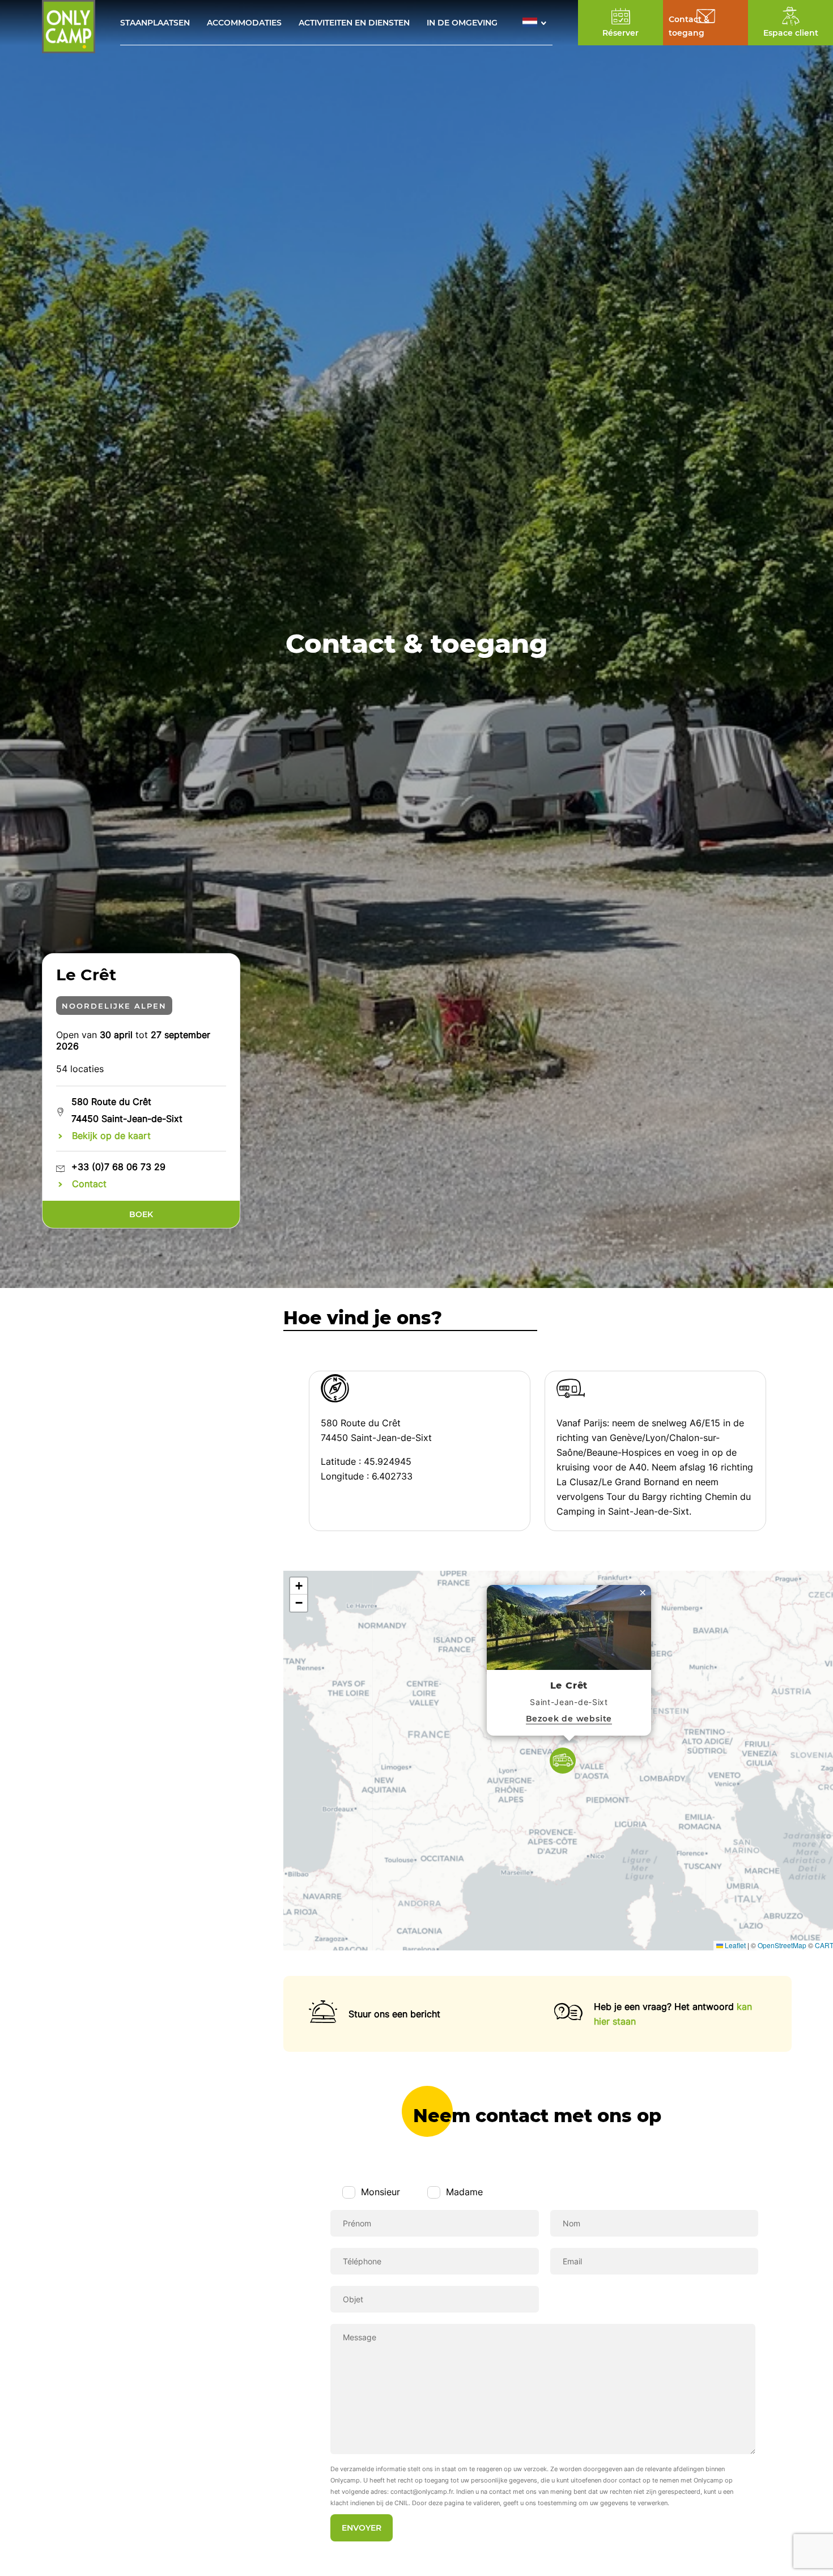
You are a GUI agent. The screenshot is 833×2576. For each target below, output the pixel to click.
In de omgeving (462, 23)
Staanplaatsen (155, 23)
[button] (537, 22)
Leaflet (734, 1945)
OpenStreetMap (782, 1945)
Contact (89, 1184)
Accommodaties (244, 23)
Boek (141, 1214)
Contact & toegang (689, 26)
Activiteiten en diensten (354, 23)
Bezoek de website (569, 1719)
